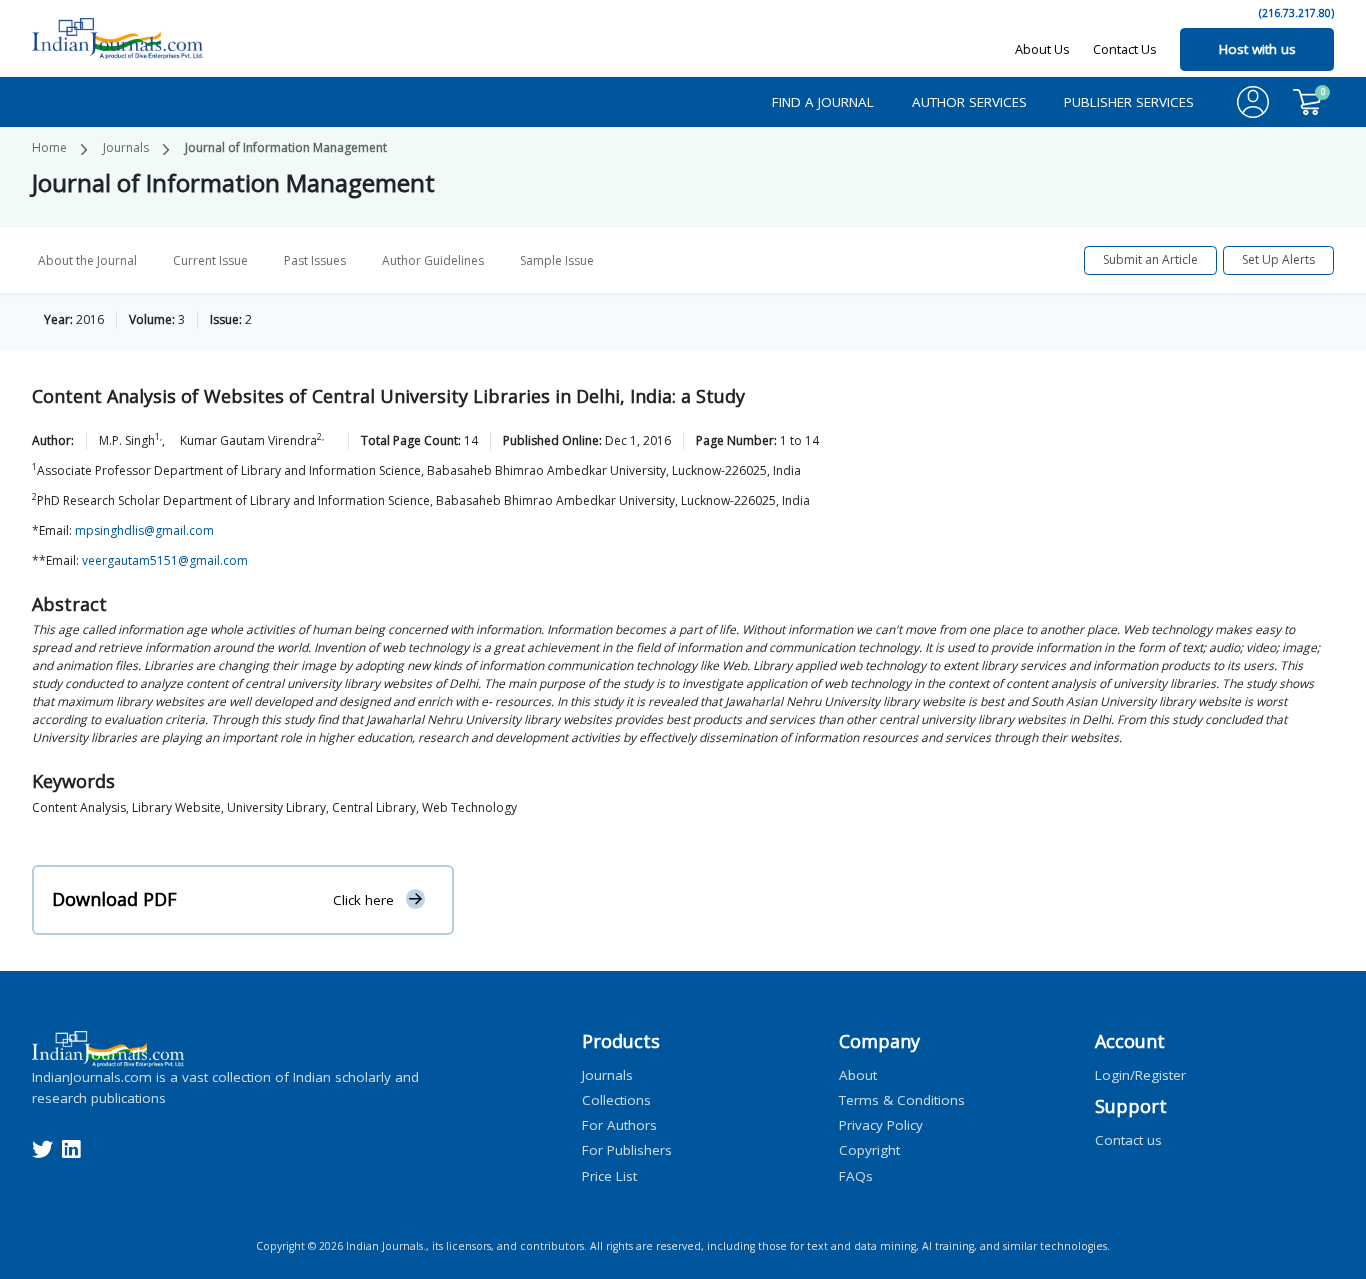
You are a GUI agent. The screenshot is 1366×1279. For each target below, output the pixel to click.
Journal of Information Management (286, 147)
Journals (126, 147)
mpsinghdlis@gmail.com (144, 530)
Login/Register (1140, 1074)
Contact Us (1125, 49)
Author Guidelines (433, 260)
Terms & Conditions (902, 1099)
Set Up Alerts (1278, 259)
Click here (363, 900)
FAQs (856, 1175)
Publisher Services (1129, 102)
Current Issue (210, 260)
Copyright (869, 1150)
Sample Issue (557, 260)
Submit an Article (1150, 259)
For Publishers (627, 1150)
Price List (609, 1175)
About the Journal (87, 260)
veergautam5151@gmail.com (165, 560)
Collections (616, 1099)
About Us (1042, 49)
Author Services (969, 102)
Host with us (1257, 49)
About (858, 1074)
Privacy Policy (881, 1125)
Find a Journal (823, 102)
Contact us (1128, 1140)
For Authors (619, 1125)
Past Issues (315, 260)
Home (49, 147)
